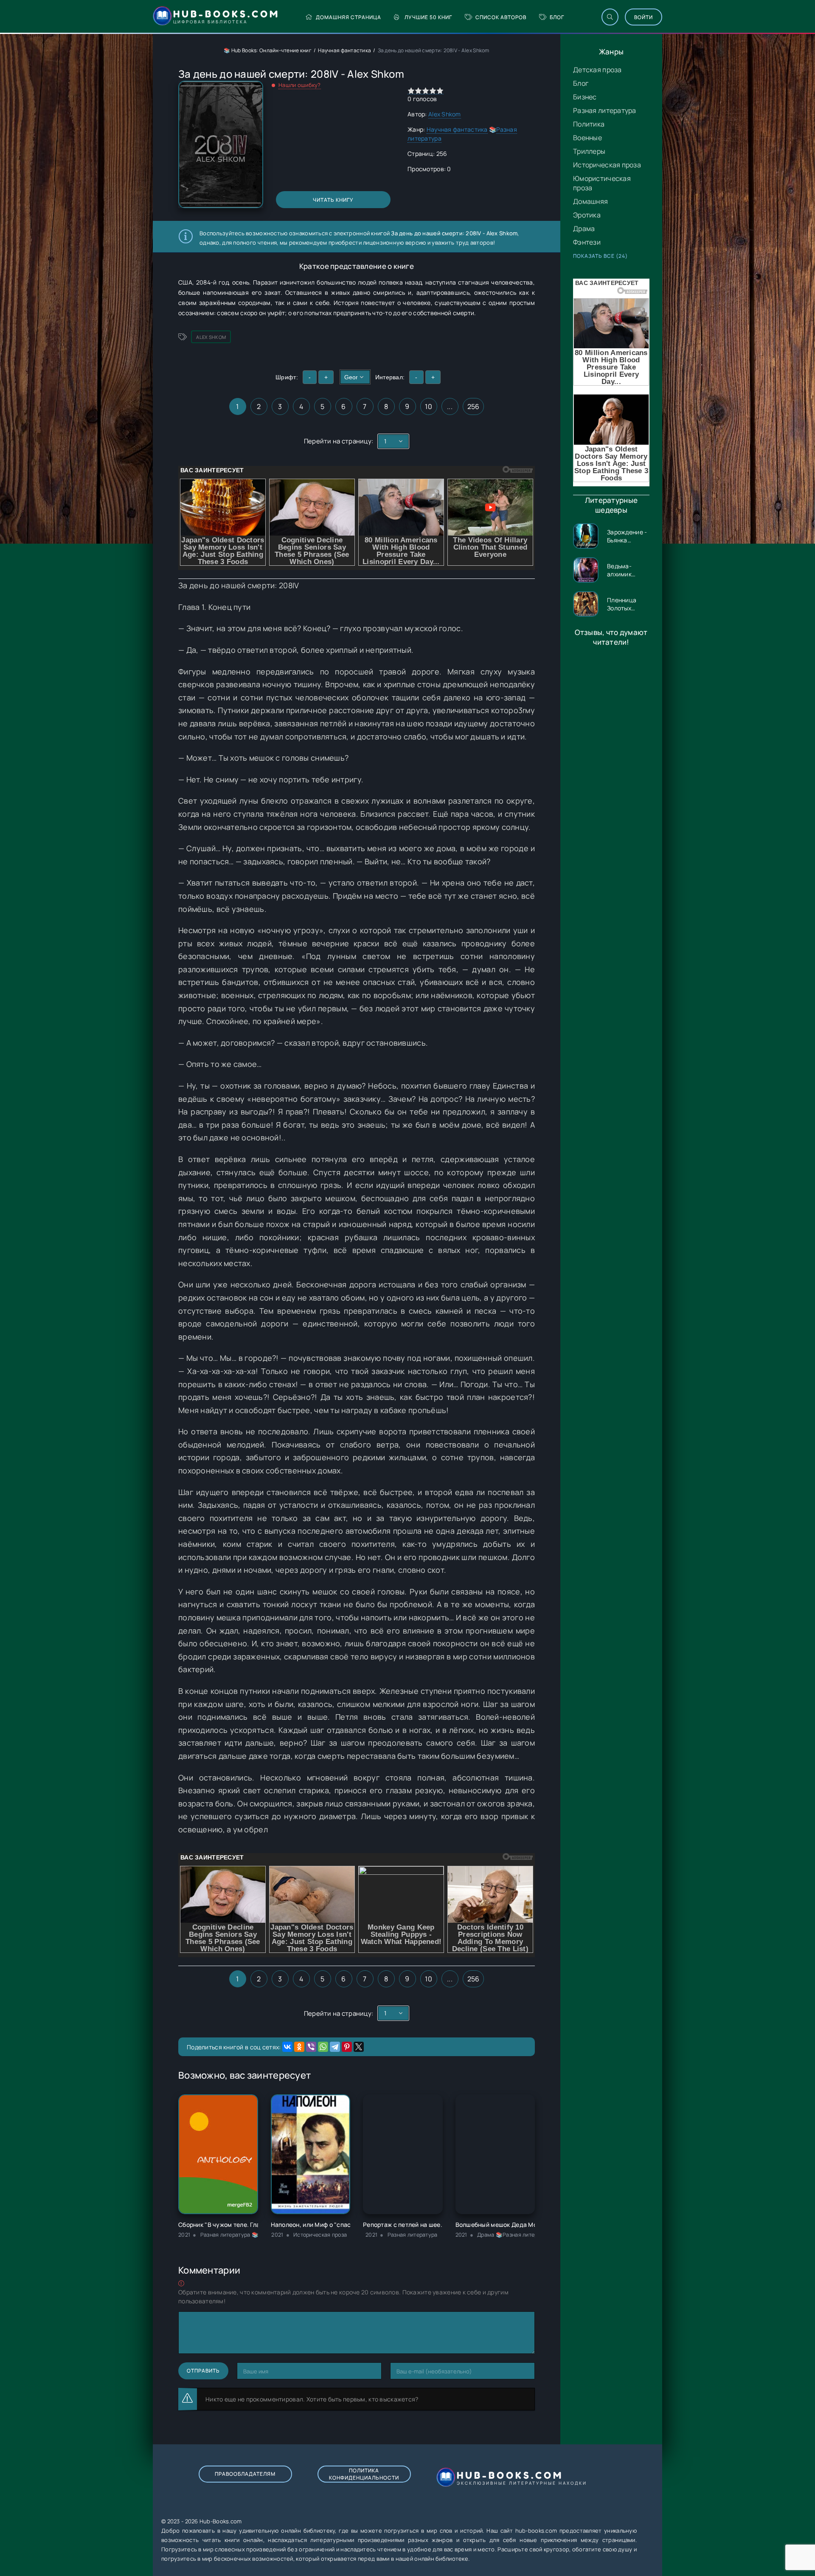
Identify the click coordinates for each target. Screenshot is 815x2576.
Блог (557, 17)
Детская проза (597, 70)
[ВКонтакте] (287, 2047)
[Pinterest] (347, 2047)
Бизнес (585, 97)
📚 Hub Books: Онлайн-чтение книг (268, 50)
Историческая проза (607, 165)
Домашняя (590, 201)
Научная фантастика (344, 50)
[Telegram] (335, 2047)
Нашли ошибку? (300, 85)
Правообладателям (245, 2474)
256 (474, 406)
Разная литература (605, 110)
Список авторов (501, 17)
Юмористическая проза (602, 183)
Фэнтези (587, 242)
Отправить (203, 2371)
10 (429, 406)
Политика (589, 124)
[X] (359, 2047)
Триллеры (589, 151)
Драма (584, 229)
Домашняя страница (348, 17)
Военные (587, 138)
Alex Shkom (445, 114)
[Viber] (311, 2047)
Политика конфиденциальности (364, 2474)
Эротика (587, 215)
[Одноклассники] (299, 2047)
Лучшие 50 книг (428, 17)
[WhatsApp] (323, 2047)
